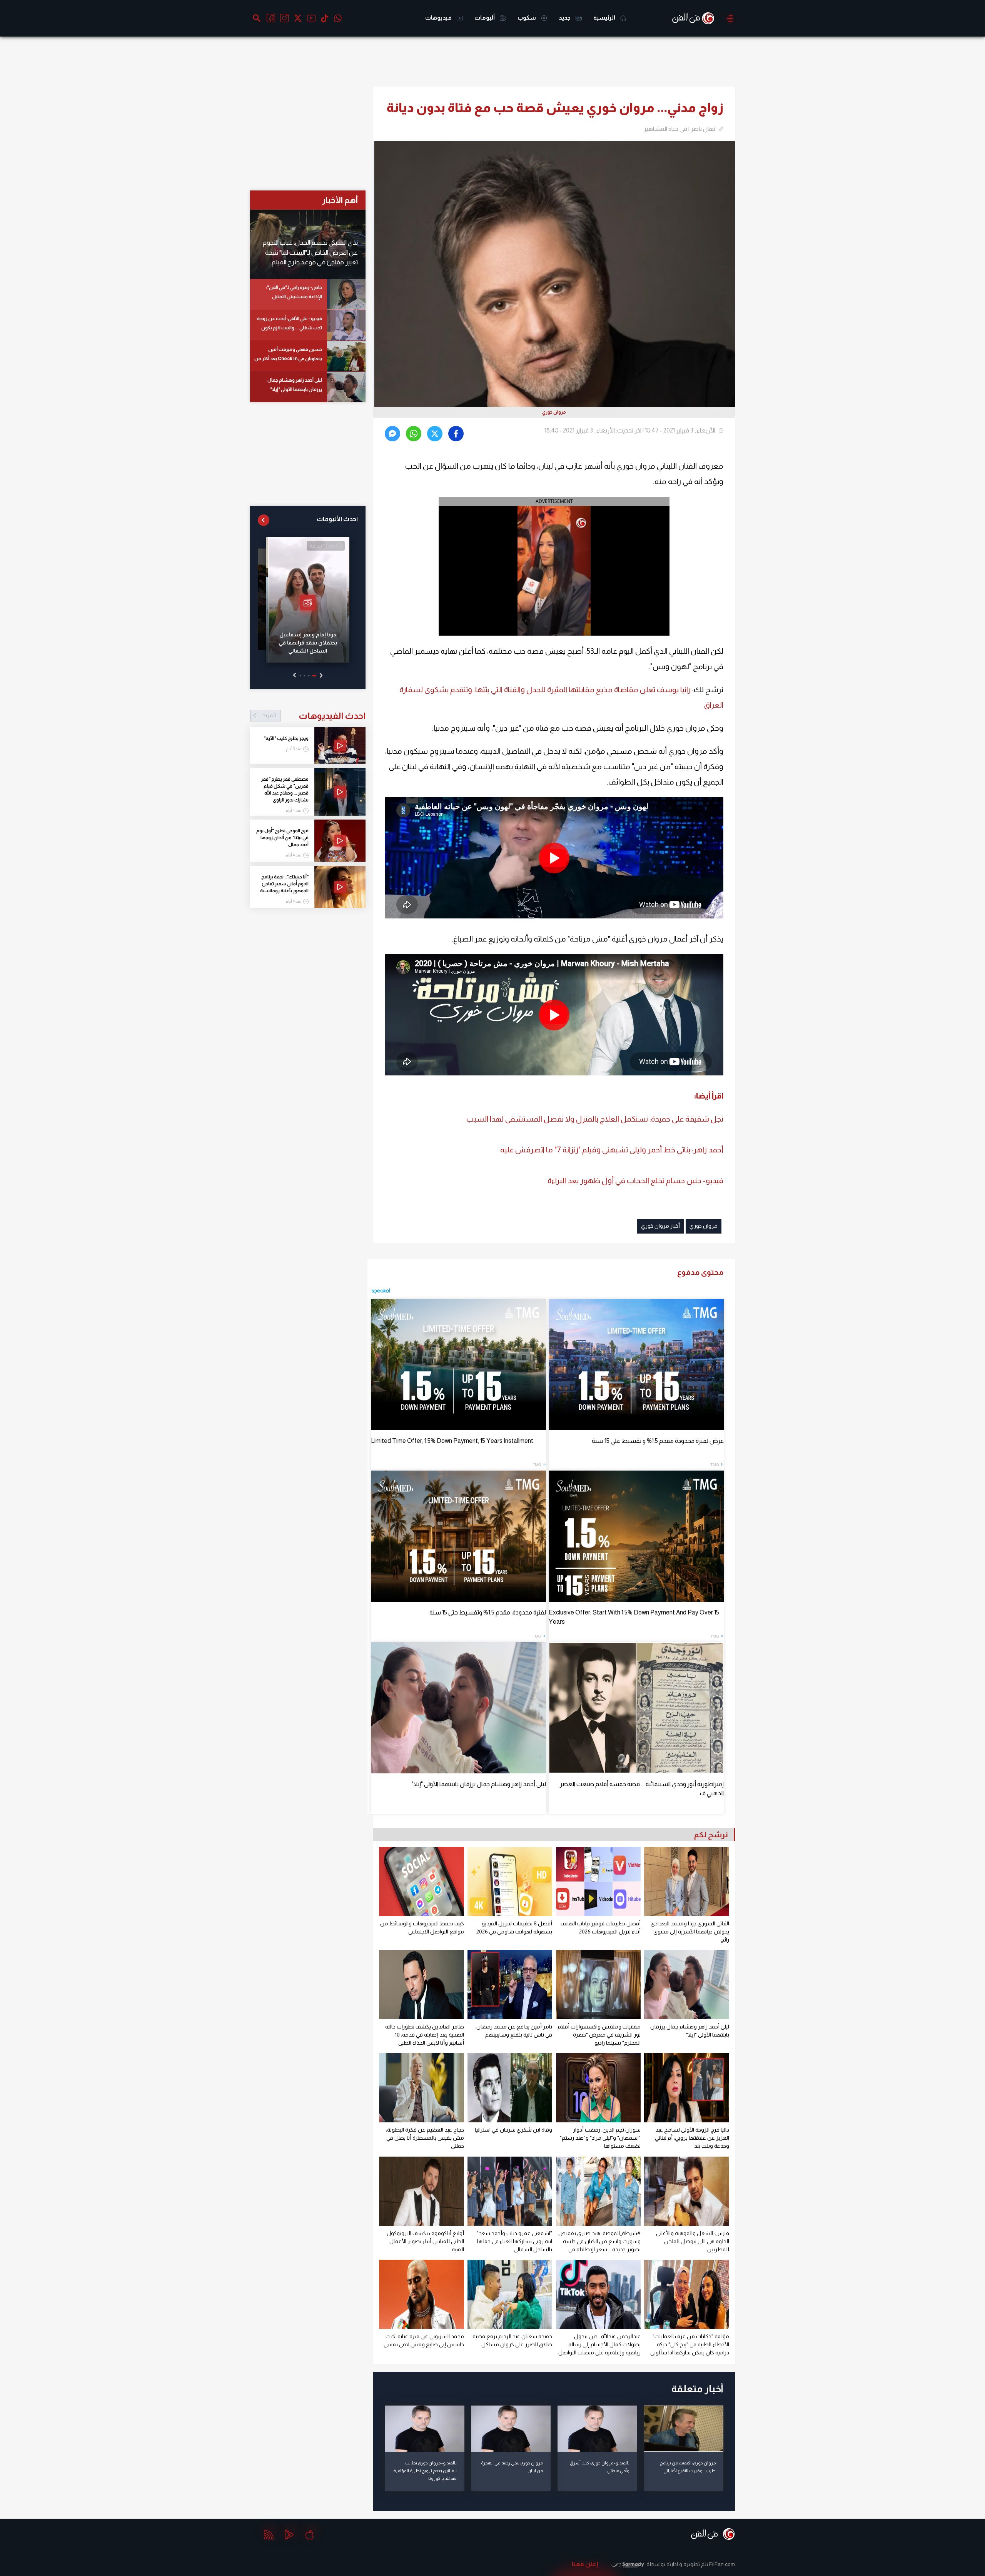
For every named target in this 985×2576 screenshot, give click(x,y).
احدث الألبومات (337, 519)
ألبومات (485, 18)
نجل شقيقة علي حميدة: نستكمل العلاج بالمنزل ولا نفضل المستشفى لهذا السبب (595, 1119)
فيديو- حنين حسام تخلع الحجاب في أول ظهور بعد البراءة (635, 1180)
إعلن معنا (585, 2564)
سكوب (527, 18)
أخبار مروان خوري (660, 1226)
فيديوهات (439, 18)
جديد (565, 18)
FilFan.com (722, 2564)
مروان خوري (704, 1226)
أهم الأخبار (340, 200)
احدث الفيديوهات (314, 716)
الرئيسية (605, 18)
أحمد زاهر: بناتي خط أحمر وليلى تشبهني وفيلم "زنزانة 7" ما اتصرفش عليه (612, 1150)
